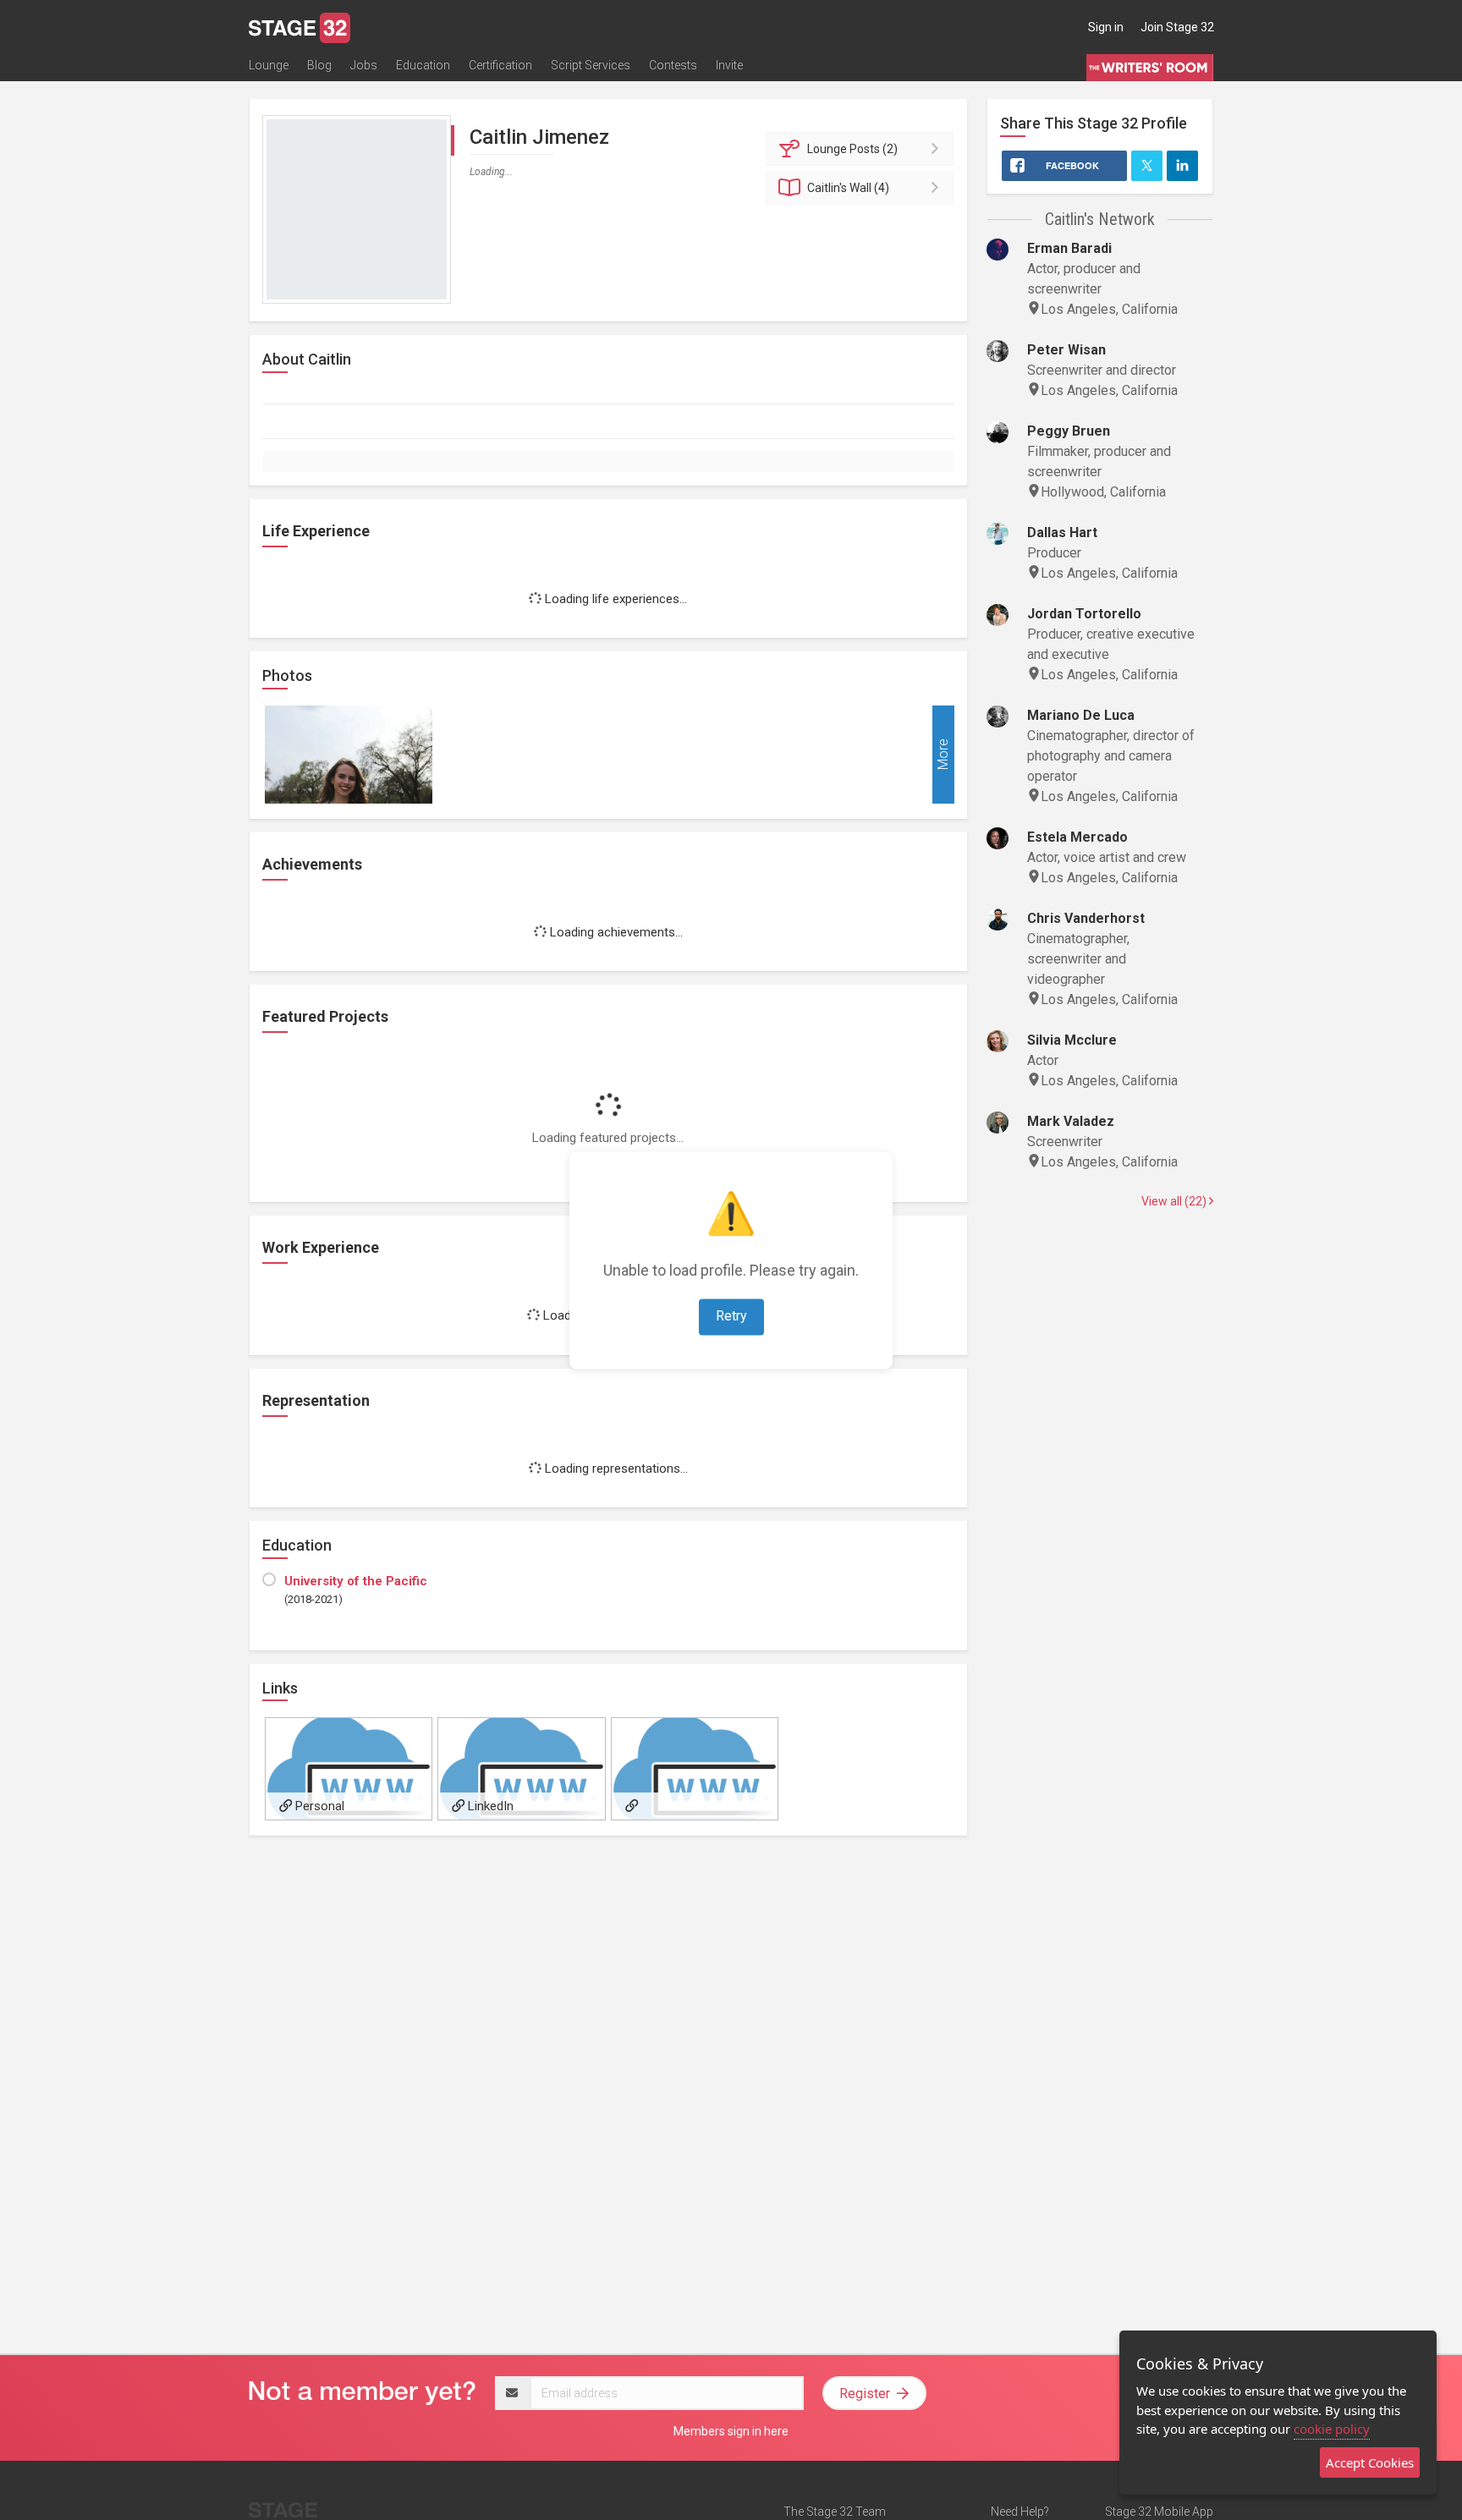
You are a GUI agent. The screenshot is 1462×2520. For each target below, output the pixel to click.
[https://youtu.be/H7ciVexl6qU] (695, 1769)
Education (423, 65)
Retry (731, 1316)
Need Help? (1020, 2512)
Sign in (1106, 27)
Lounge (269, 65)
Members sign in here (731, 2431)
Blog (319, 65)
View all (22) (1175, 1201)
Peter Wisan (1066, 350)
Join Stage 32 (1177, 27)
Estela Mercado (1077, 837)
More (943, 754)
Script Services (591, 65)
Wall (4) (848, 188)
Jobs (364, 65)
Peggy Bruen (1069, 431)
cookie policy (1332, 2429)
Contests (673, 65)
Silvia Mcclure (1072, 1040)
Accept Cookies (1370, 2462)
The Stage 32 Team (835, 2512)
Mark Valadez (1071, 1121)
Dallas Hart (1062, 533)
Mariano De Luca (1081, 715)
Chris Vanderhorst (1086, 918)
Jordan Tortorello (1084, 614)
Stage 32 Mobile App (1159, 2512)
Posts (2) (852, 149)
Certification (500, 65)
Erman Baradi (1069, 248)
